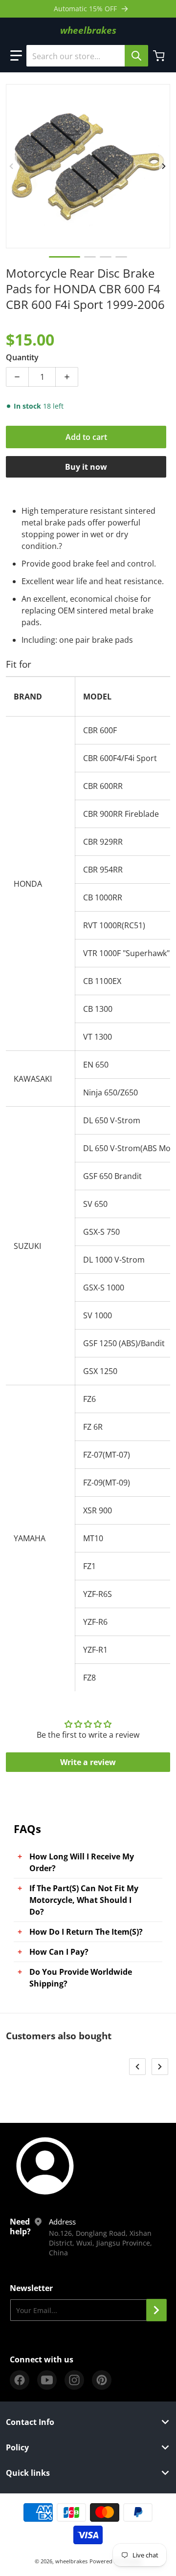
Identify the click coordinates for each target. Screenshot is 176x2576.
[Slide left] (12, 166)
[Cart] (160, 56)
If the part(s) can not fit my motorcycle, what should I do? (84, 1900)
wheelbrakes (71, 2561)
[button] (16, 56)
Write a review (88, 1762)
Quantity (22, 357)
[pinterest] (102, 2380)
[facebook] (20, 2380)
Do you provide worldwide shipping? (81, 1978)
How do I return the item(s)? (86, 1932)
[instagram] (74, 2380)
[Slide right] (164, 166)
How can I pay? (59, 1952)
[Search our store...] (136, 56)
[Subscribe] (156, 2310)
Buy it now (86, 467)
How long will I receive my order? (82, 1862)
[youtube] (47, 2380)
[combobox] (87, 56)
